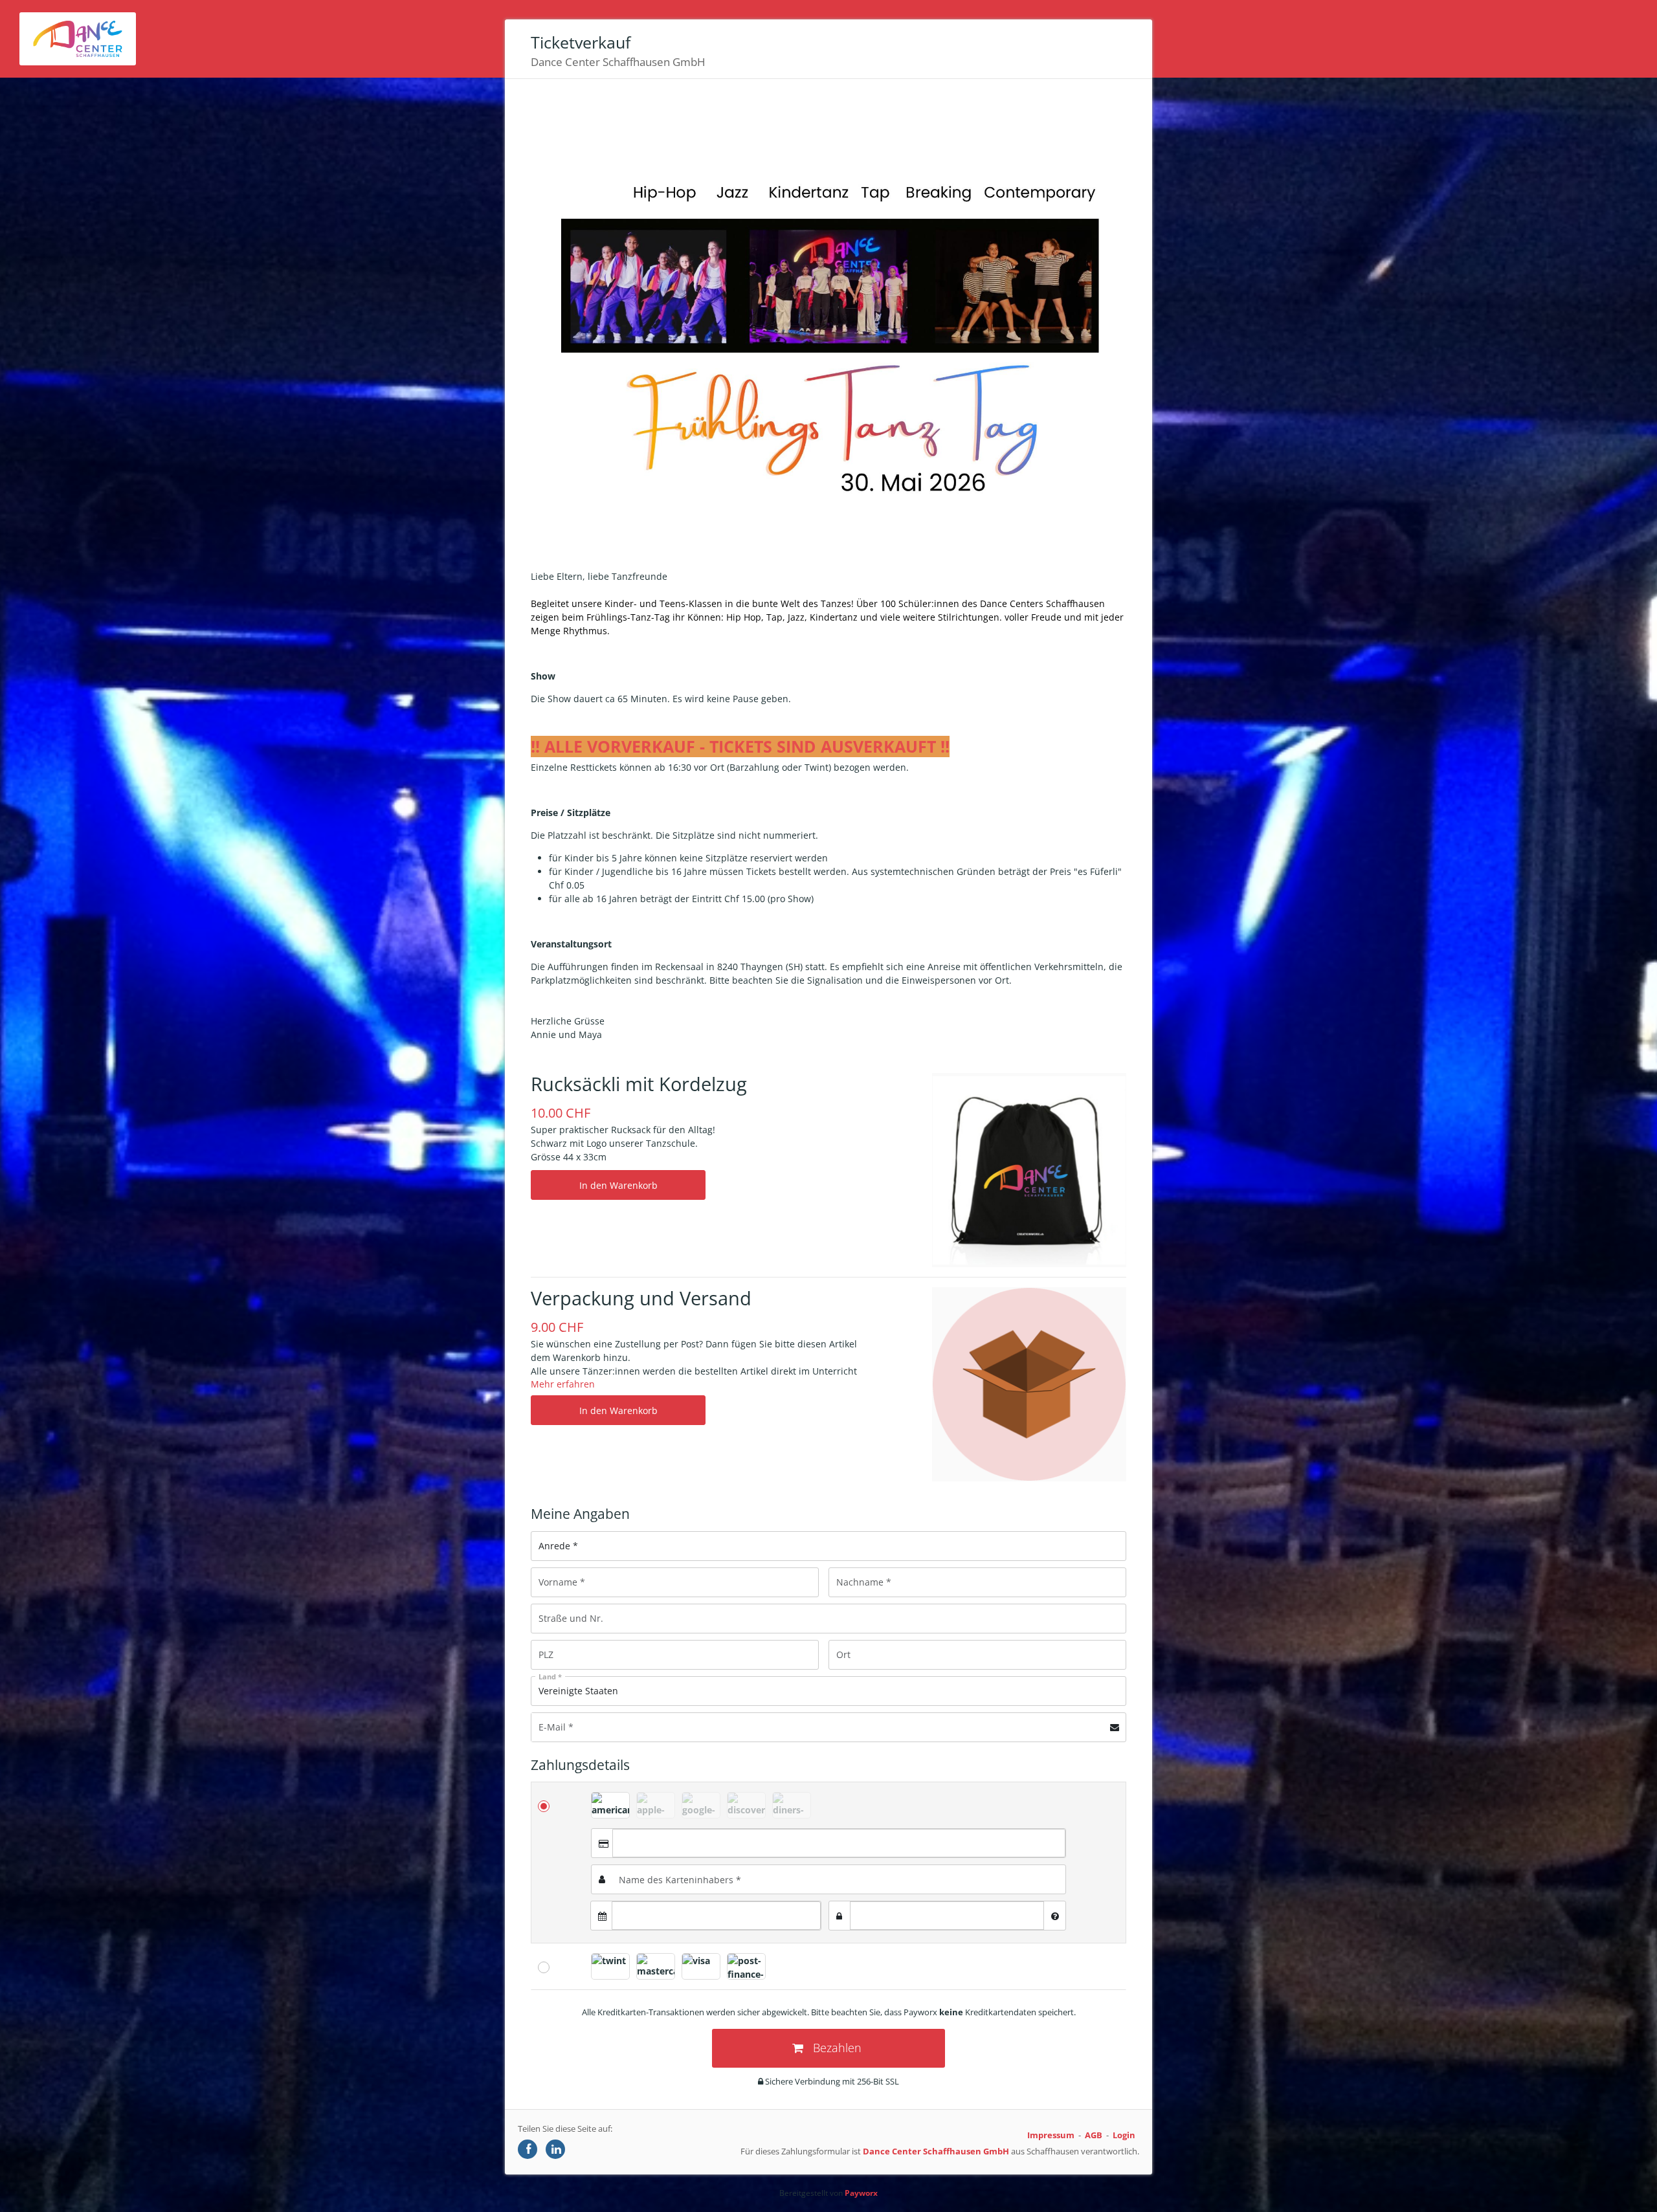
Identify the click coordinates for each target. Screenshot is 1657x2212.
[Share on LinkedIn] (555, 2149)
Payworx (861, 2193)
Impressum (1051, 2135)
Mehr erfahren (563, 1384)
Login (1124, 2135)
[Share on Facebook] (528, 2149)
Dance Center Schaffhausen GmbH (936, 2151)
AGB (1094, 2135)
